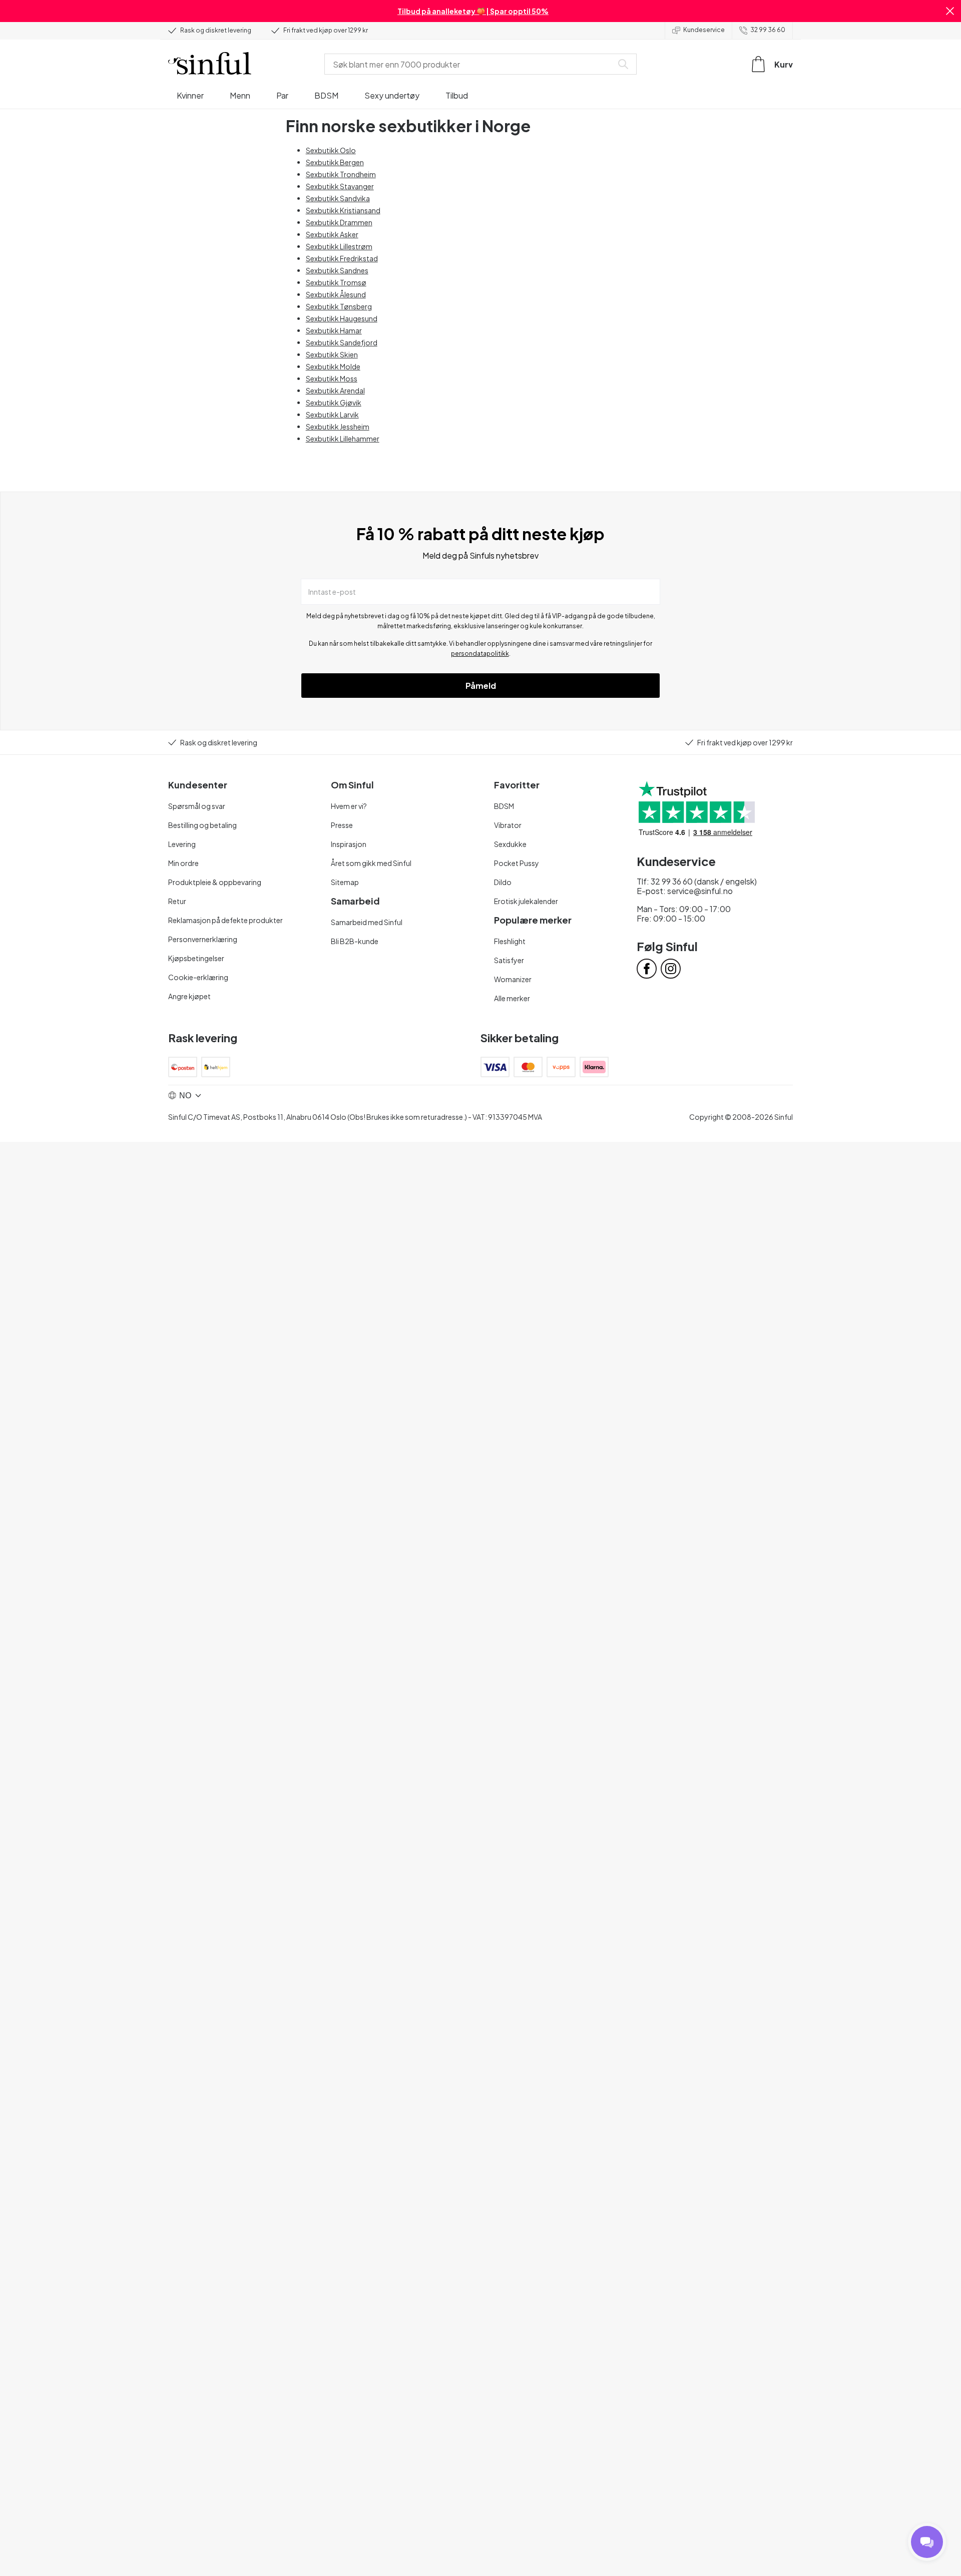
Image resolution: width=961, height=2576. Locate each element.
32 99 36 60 (768, 30)
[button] (950, 11)
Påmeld (481, 686)
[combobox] (470, 64)
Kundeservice (704, 30)
